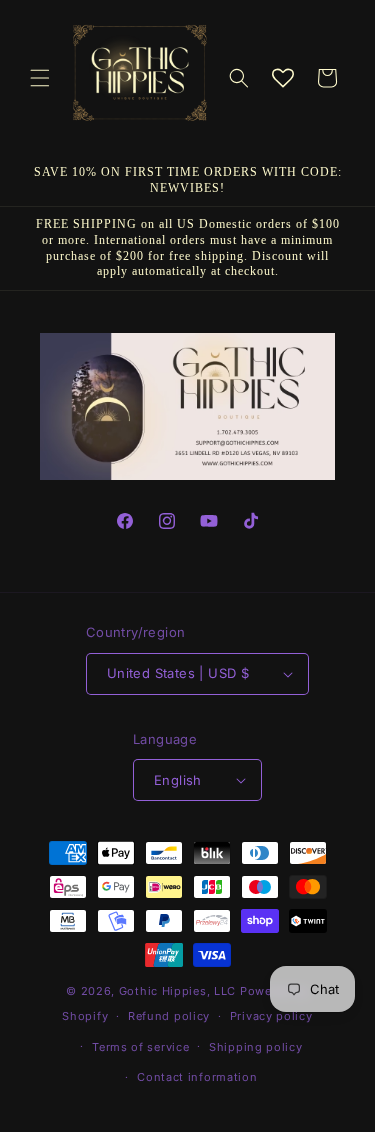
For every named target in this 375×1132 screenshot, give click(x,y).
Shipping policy (256, 1047)
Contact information (197, 1077)
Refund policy (169, 1016)
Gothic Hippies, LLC (177, 991)
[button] (40, 78)
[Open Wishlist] (283, 78)
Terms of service (140, 1047)
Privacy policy (271, 1016)
